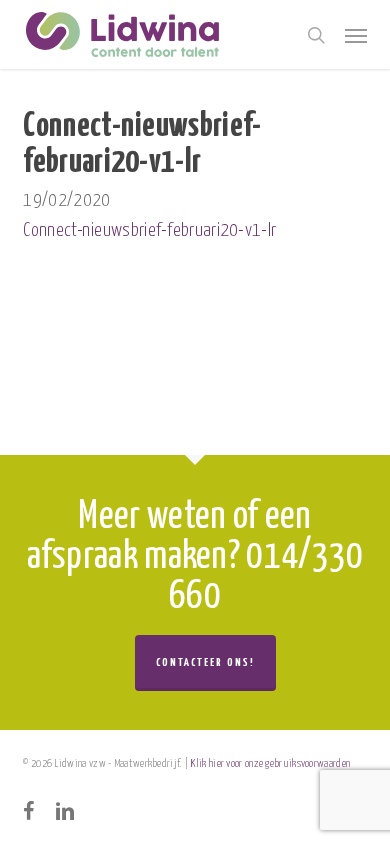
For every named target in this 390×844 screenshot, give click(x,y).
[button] (356, 35)
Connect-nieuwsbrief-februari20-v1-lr (149, 230)
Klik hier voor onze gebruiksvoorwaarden (270, 763)
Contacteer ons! (205, 662)
